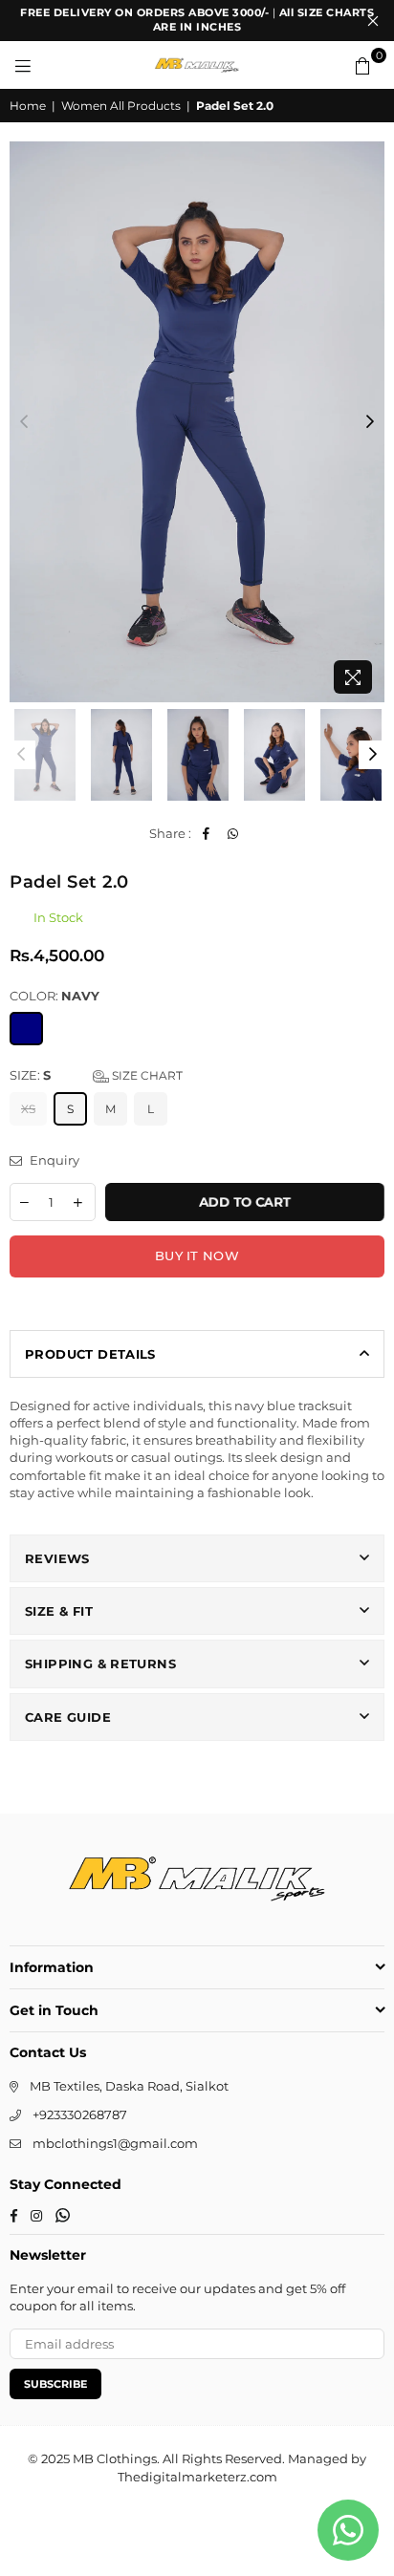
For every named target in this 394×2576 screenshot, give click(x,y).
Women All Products (121, 106)
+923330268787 (80, 2114)
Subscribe (55, 2384)
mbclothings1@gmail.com (115, 2143)
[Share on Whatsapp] (233, 833)
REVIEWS (57, 1558)
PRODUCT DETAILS (90, 1354)
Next (370, 422)
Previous (24, 422)
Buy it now (197, 1256)
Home (28, 106)
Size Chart (146, 1075)
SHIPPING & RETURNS (100, 1664)
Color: (55, 996)
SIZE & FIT (59, 1611)
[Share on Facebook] (206, 833)
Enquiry (53, 1160)
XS (28, 1109)
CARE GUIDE (68, 1717)
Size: (96, 1075)
